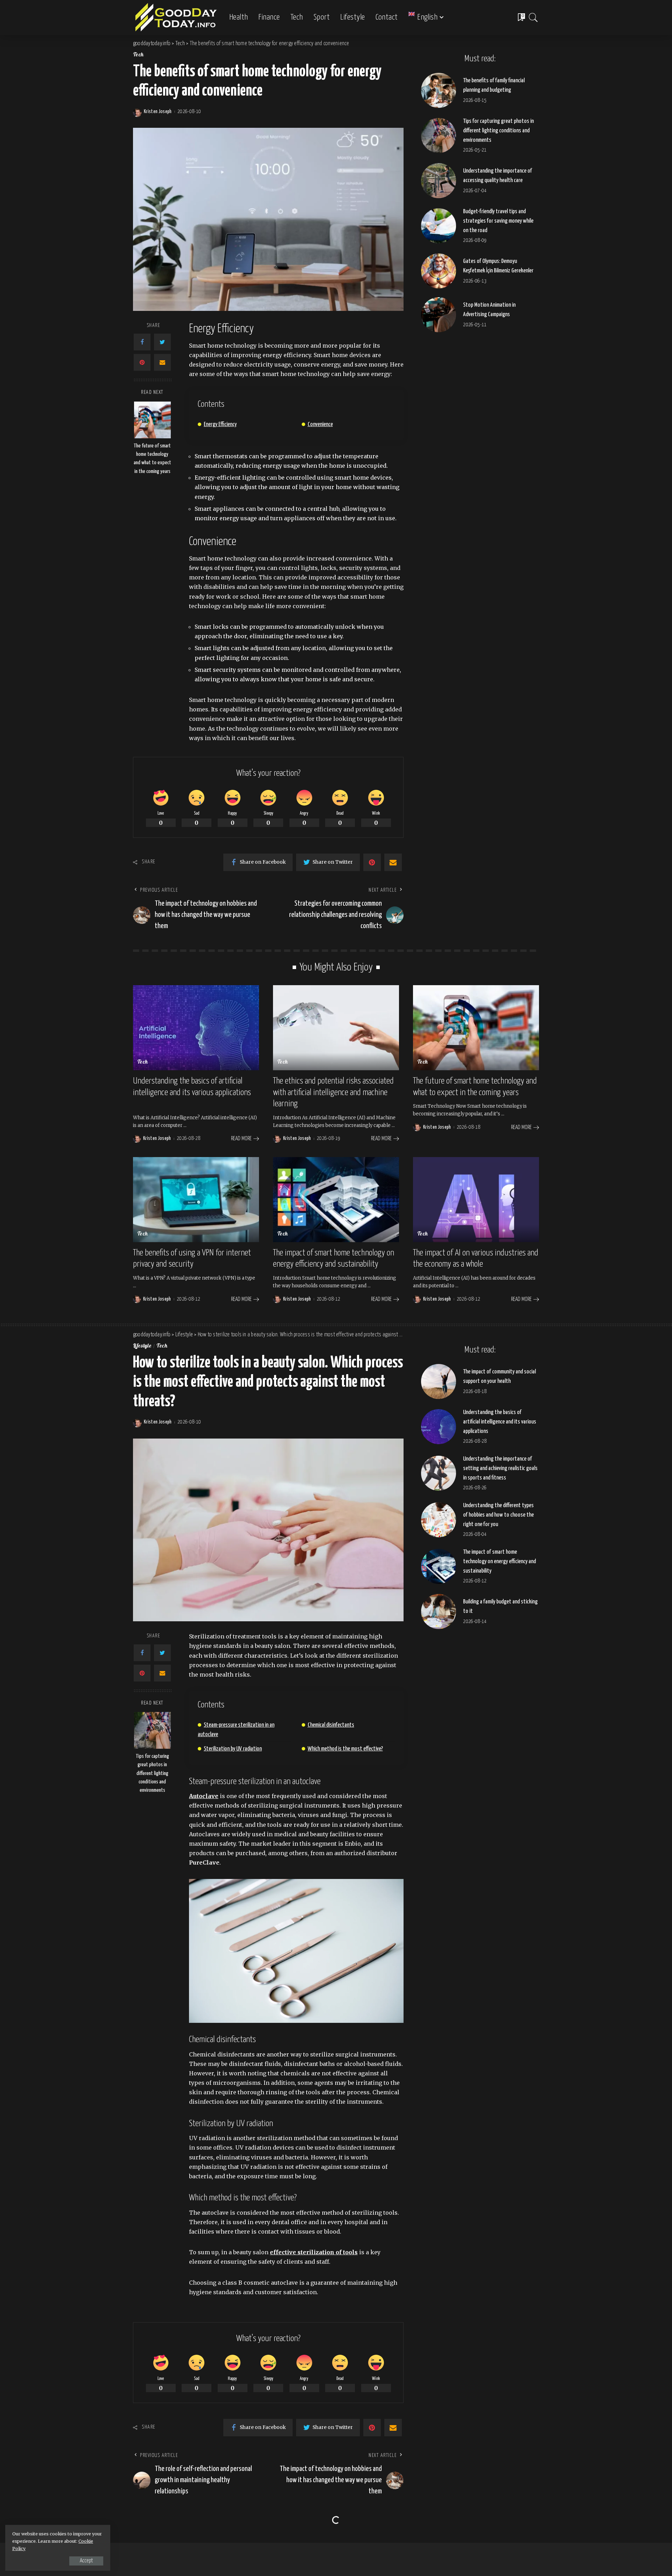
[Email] (162, 362)
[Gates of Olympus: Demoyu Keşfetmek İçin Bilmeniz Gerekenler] (439, 271)
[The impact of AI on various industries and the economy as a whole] (476, 1200)
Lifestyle (142, 1346)
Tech (138, 55)
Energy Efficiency (220, 424)
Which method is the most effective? (345, 1749)
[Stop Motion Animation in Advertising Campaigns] (439, 315)
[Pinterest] (142, 362)
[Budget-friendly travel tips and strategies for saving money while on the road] (439, 226)
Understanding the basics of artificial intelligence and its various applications (500, 1422)
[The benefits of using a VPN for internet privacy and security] (196, 1200)
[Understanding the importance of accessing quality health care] (439, 181)
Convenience (320, 424)
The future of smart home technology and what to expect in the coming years (152, 459)
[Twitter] (162, 342)
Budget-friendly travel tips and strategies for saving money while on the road (498, 221)
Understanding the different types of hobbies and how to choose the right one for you (498, 1515)
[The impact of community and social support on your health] (439, 1381)
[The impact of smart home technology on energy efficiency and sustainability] (336, 1200)
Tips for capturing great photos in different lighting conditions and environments (498, 131)
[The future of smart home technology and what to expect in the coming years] (152, 420)
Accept (86, 2561)
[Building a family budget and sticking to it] (439, 1611)
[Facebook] (142, 342)
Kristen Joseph (158, 112)
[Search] (533, 18)
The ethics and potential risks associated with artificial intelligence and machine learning (333, 1092)
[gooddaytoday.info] (176, 18)
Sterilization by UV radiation (233, 1749)
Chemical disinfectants (331, 1725)
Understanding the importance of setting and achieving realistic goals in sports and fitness (500, 1468)
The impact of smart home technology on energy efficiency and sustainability (499, 1562)
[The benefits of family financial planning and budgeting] (439, 90)
